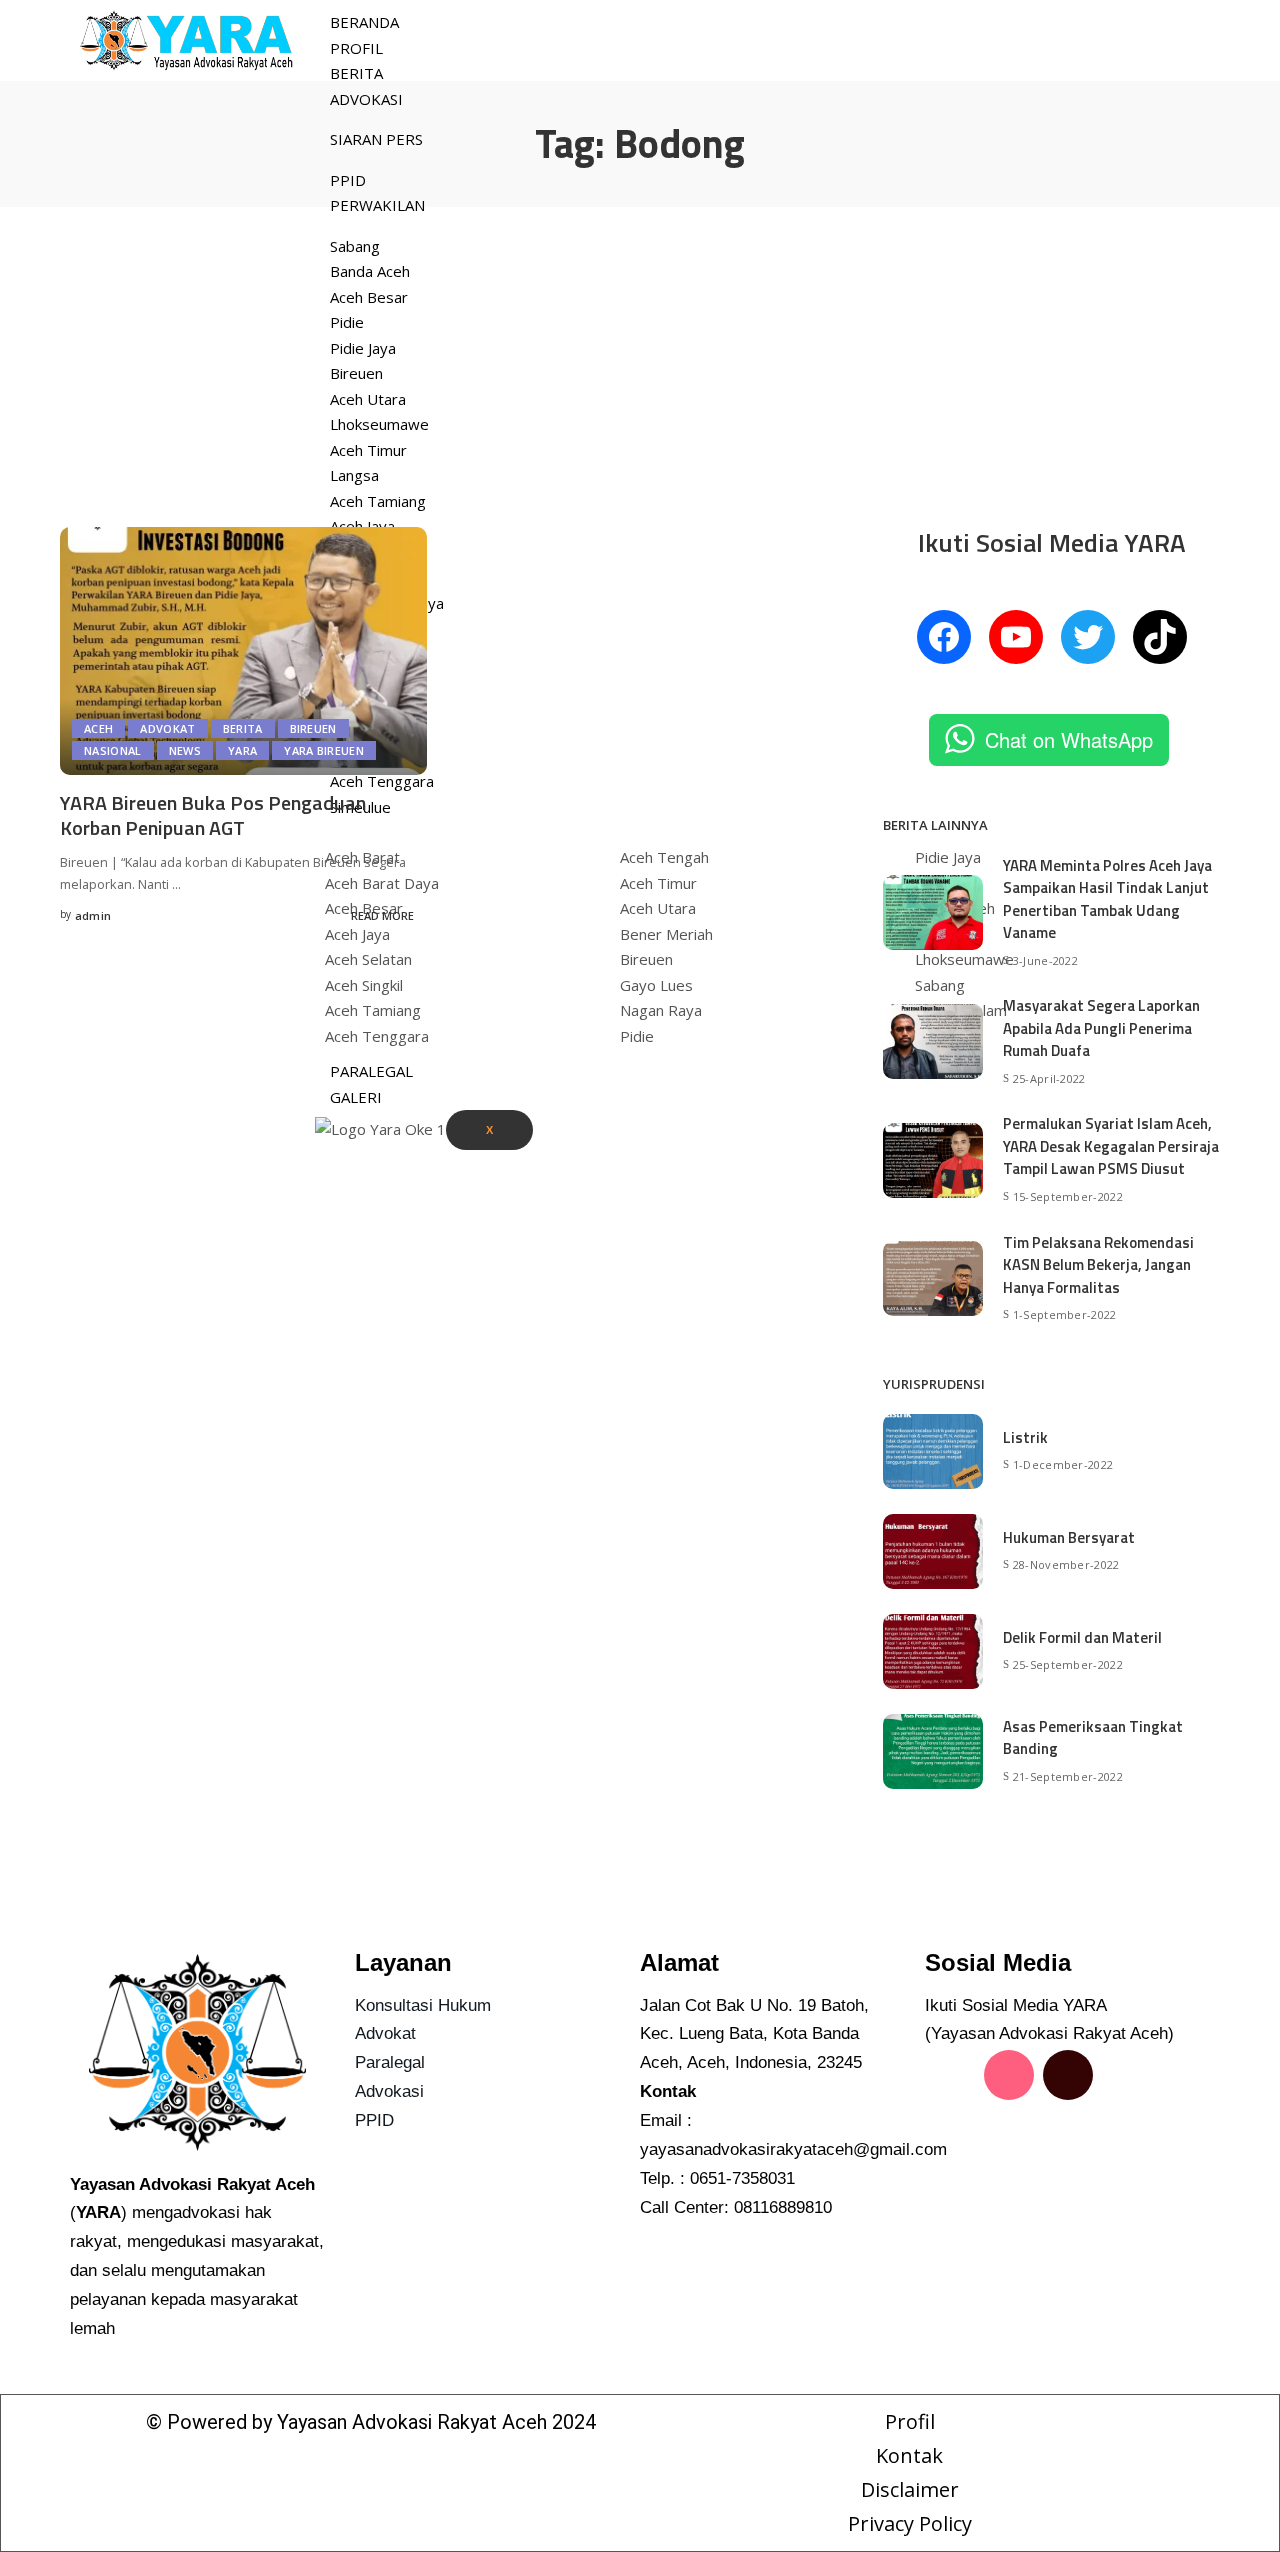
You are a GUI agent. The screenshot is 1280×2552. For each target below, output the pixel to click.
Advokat (167, 728)
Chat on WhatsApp (1069, 739)
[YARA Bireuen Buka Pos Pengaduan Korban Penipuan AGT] (243, 651)
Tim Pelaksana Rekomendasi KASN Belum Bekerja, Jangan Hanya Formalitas (1098, 1265)
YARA (242, 750)
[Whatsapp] (1009, 2133)
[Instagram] (1009, 2075)
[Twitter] (1088, 637)
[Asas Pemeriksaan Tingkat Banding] (933, 1751)
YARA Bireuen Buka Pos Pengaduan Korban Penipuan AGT (213, 815)
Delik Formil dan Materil (1082, 1637)
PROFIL (356, 48)
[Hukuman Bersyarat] (933, 1551)
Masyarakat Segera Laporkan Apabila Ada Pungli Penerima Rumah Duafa (1101, 1028)
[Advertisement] (640, 357)
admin (93, 915)
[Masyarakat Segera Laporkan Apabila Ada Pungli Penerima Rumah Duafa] (933, 1041)
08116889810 (783, 2207)
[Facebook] (944, 637)
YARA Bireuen (324, 750)
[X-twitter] (1127, 2075)
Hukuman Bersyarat (1069, 1537)
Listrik (1025, 1437)
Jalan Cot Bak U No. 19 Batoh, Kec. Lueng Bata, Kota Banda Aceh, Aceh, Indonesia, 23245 (754, 2034)
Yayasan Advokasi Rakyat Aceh (412, 2422)
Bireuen (313, 728)
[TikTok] (1160, 637)
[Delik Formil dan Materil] (933, 1651)
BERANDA (364, 22)
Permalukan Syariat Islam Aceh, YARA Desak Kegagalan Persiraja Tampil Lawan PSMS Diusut (1111, 1146)
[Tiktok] (1068, 2075)
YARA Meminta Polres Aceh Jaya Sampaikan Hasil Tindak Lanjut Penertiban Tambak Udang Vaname (1107, 899)
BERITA (356, 73)
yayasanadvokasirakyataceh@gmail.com (793, 2149)
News (185, 750)
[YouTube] (1016, 637)
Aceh (98, 728)
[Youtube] (950, 2133)
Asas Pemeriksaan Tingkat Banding (1093, 1738)
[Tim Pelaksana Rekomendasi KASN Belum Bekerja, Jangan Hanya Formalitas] (933, 1278)
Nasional (113, 750)
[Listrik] (933, 1451)
